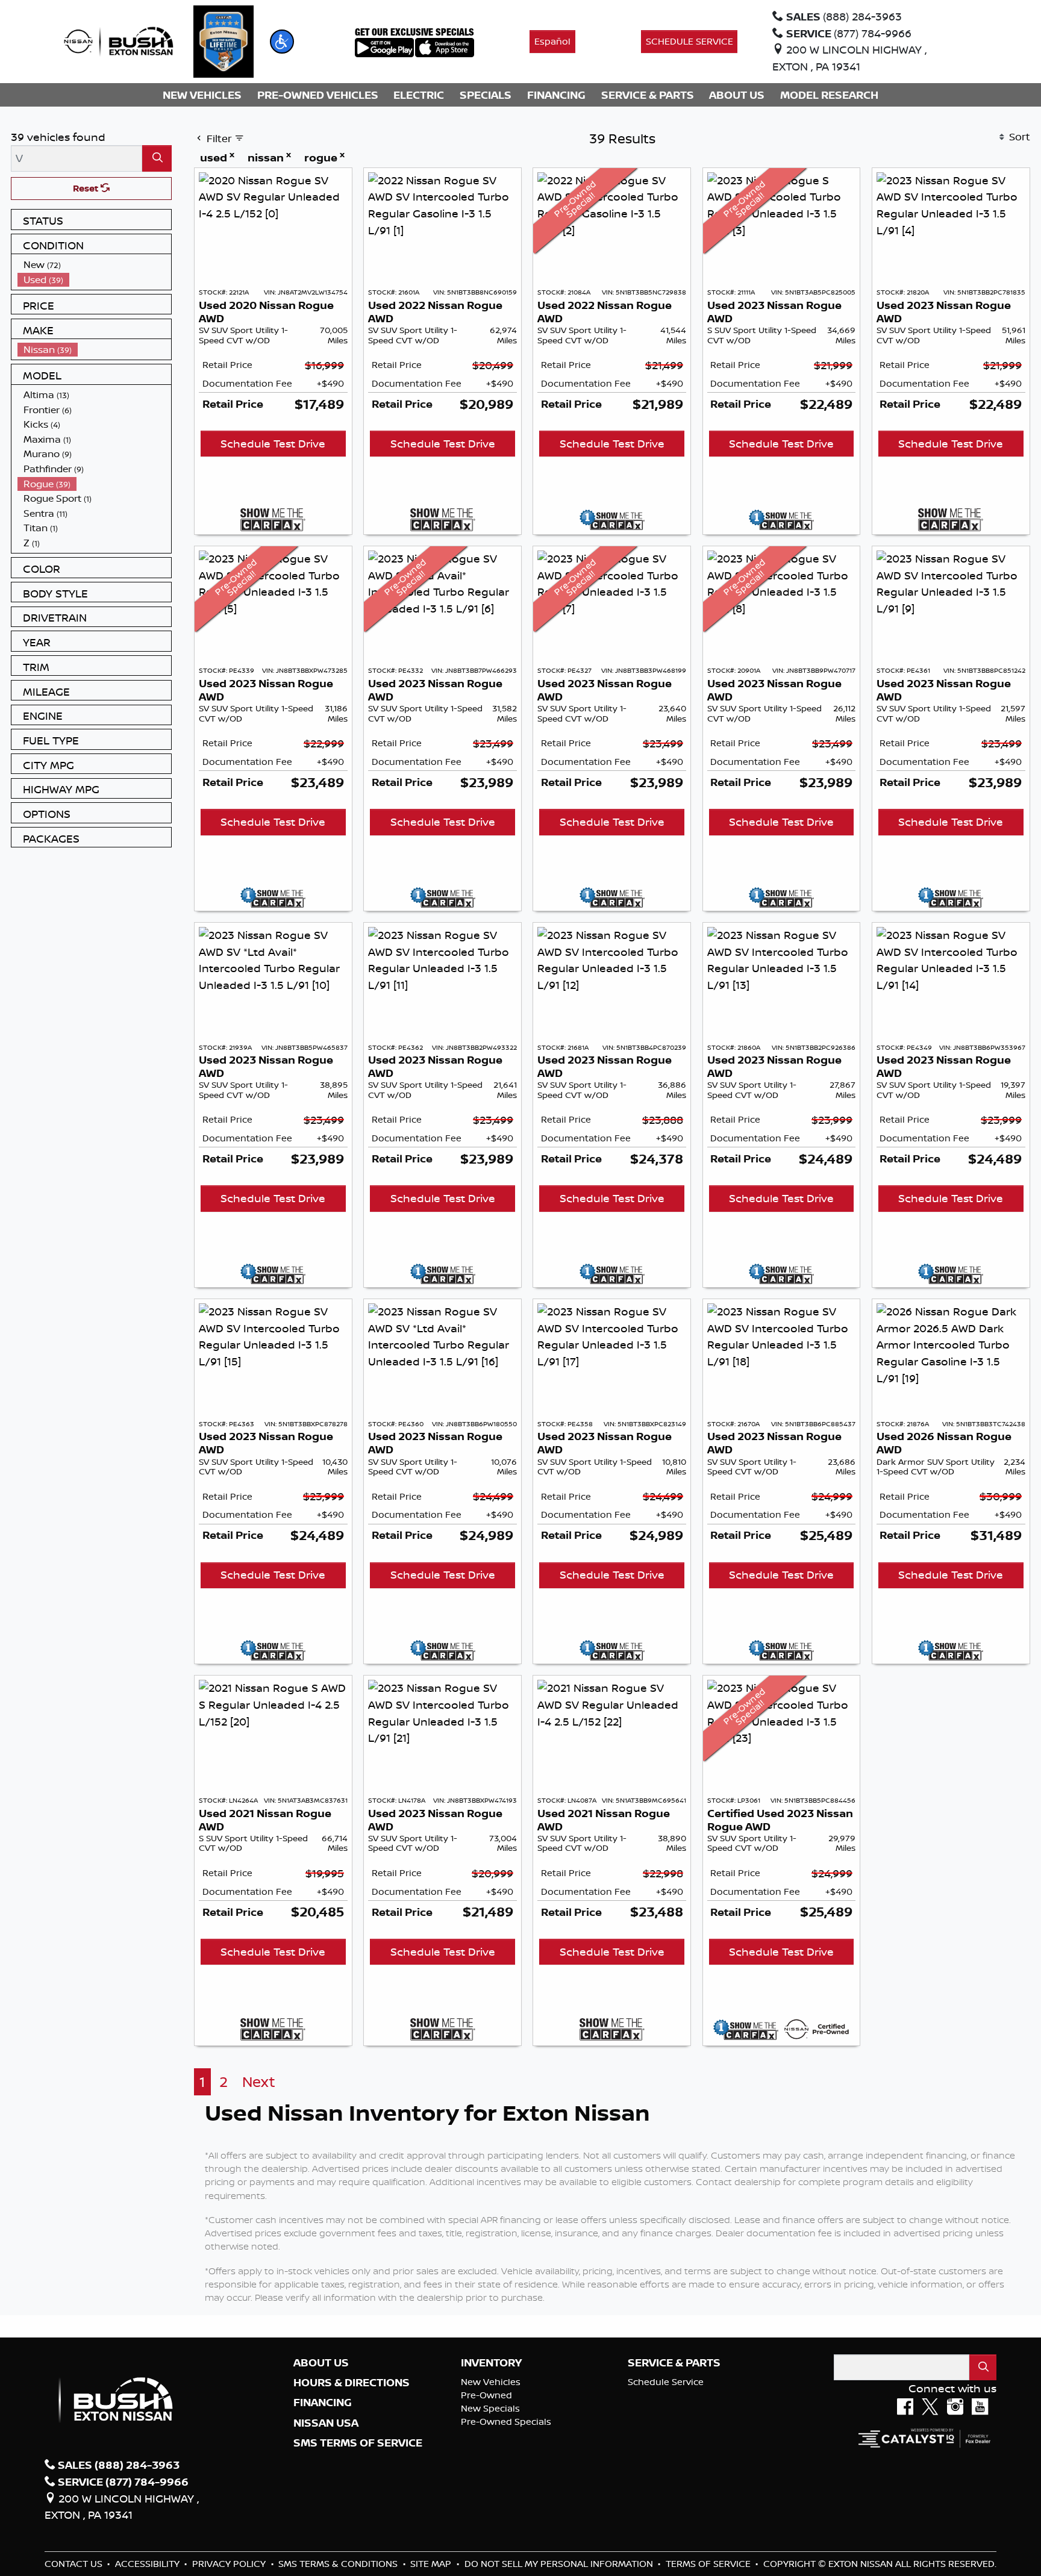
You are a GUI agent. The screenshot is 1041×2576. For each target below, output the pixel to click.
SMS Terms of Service (358, 2443)
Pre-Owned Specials (506, 2422)
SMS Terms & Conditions (339, 2564)
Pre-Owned (486, 2395)
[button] (282, 42)
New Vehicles (491, 2382)
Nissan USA (326, 2423)
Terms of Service (709, 2564)
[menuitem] (95, 265)
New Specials (490, 2408)
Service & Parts (674, 2363)
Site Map (432, 2564)
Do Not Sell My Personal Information (560, 2564)
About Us (321, 2363)
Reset (87, 188)
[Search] (157, 158)
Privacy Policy (230, 2564)
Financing (323, 2403)
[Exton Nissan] (119, 40)
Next (259, 2082)
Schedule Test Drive (273, 443)
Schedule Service (666, 2382)
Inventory (491, 2363)
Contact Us (75, 2564)
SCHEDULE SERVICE (689, 41)
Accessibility (148, 2564)
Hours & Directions (352, 2383)
